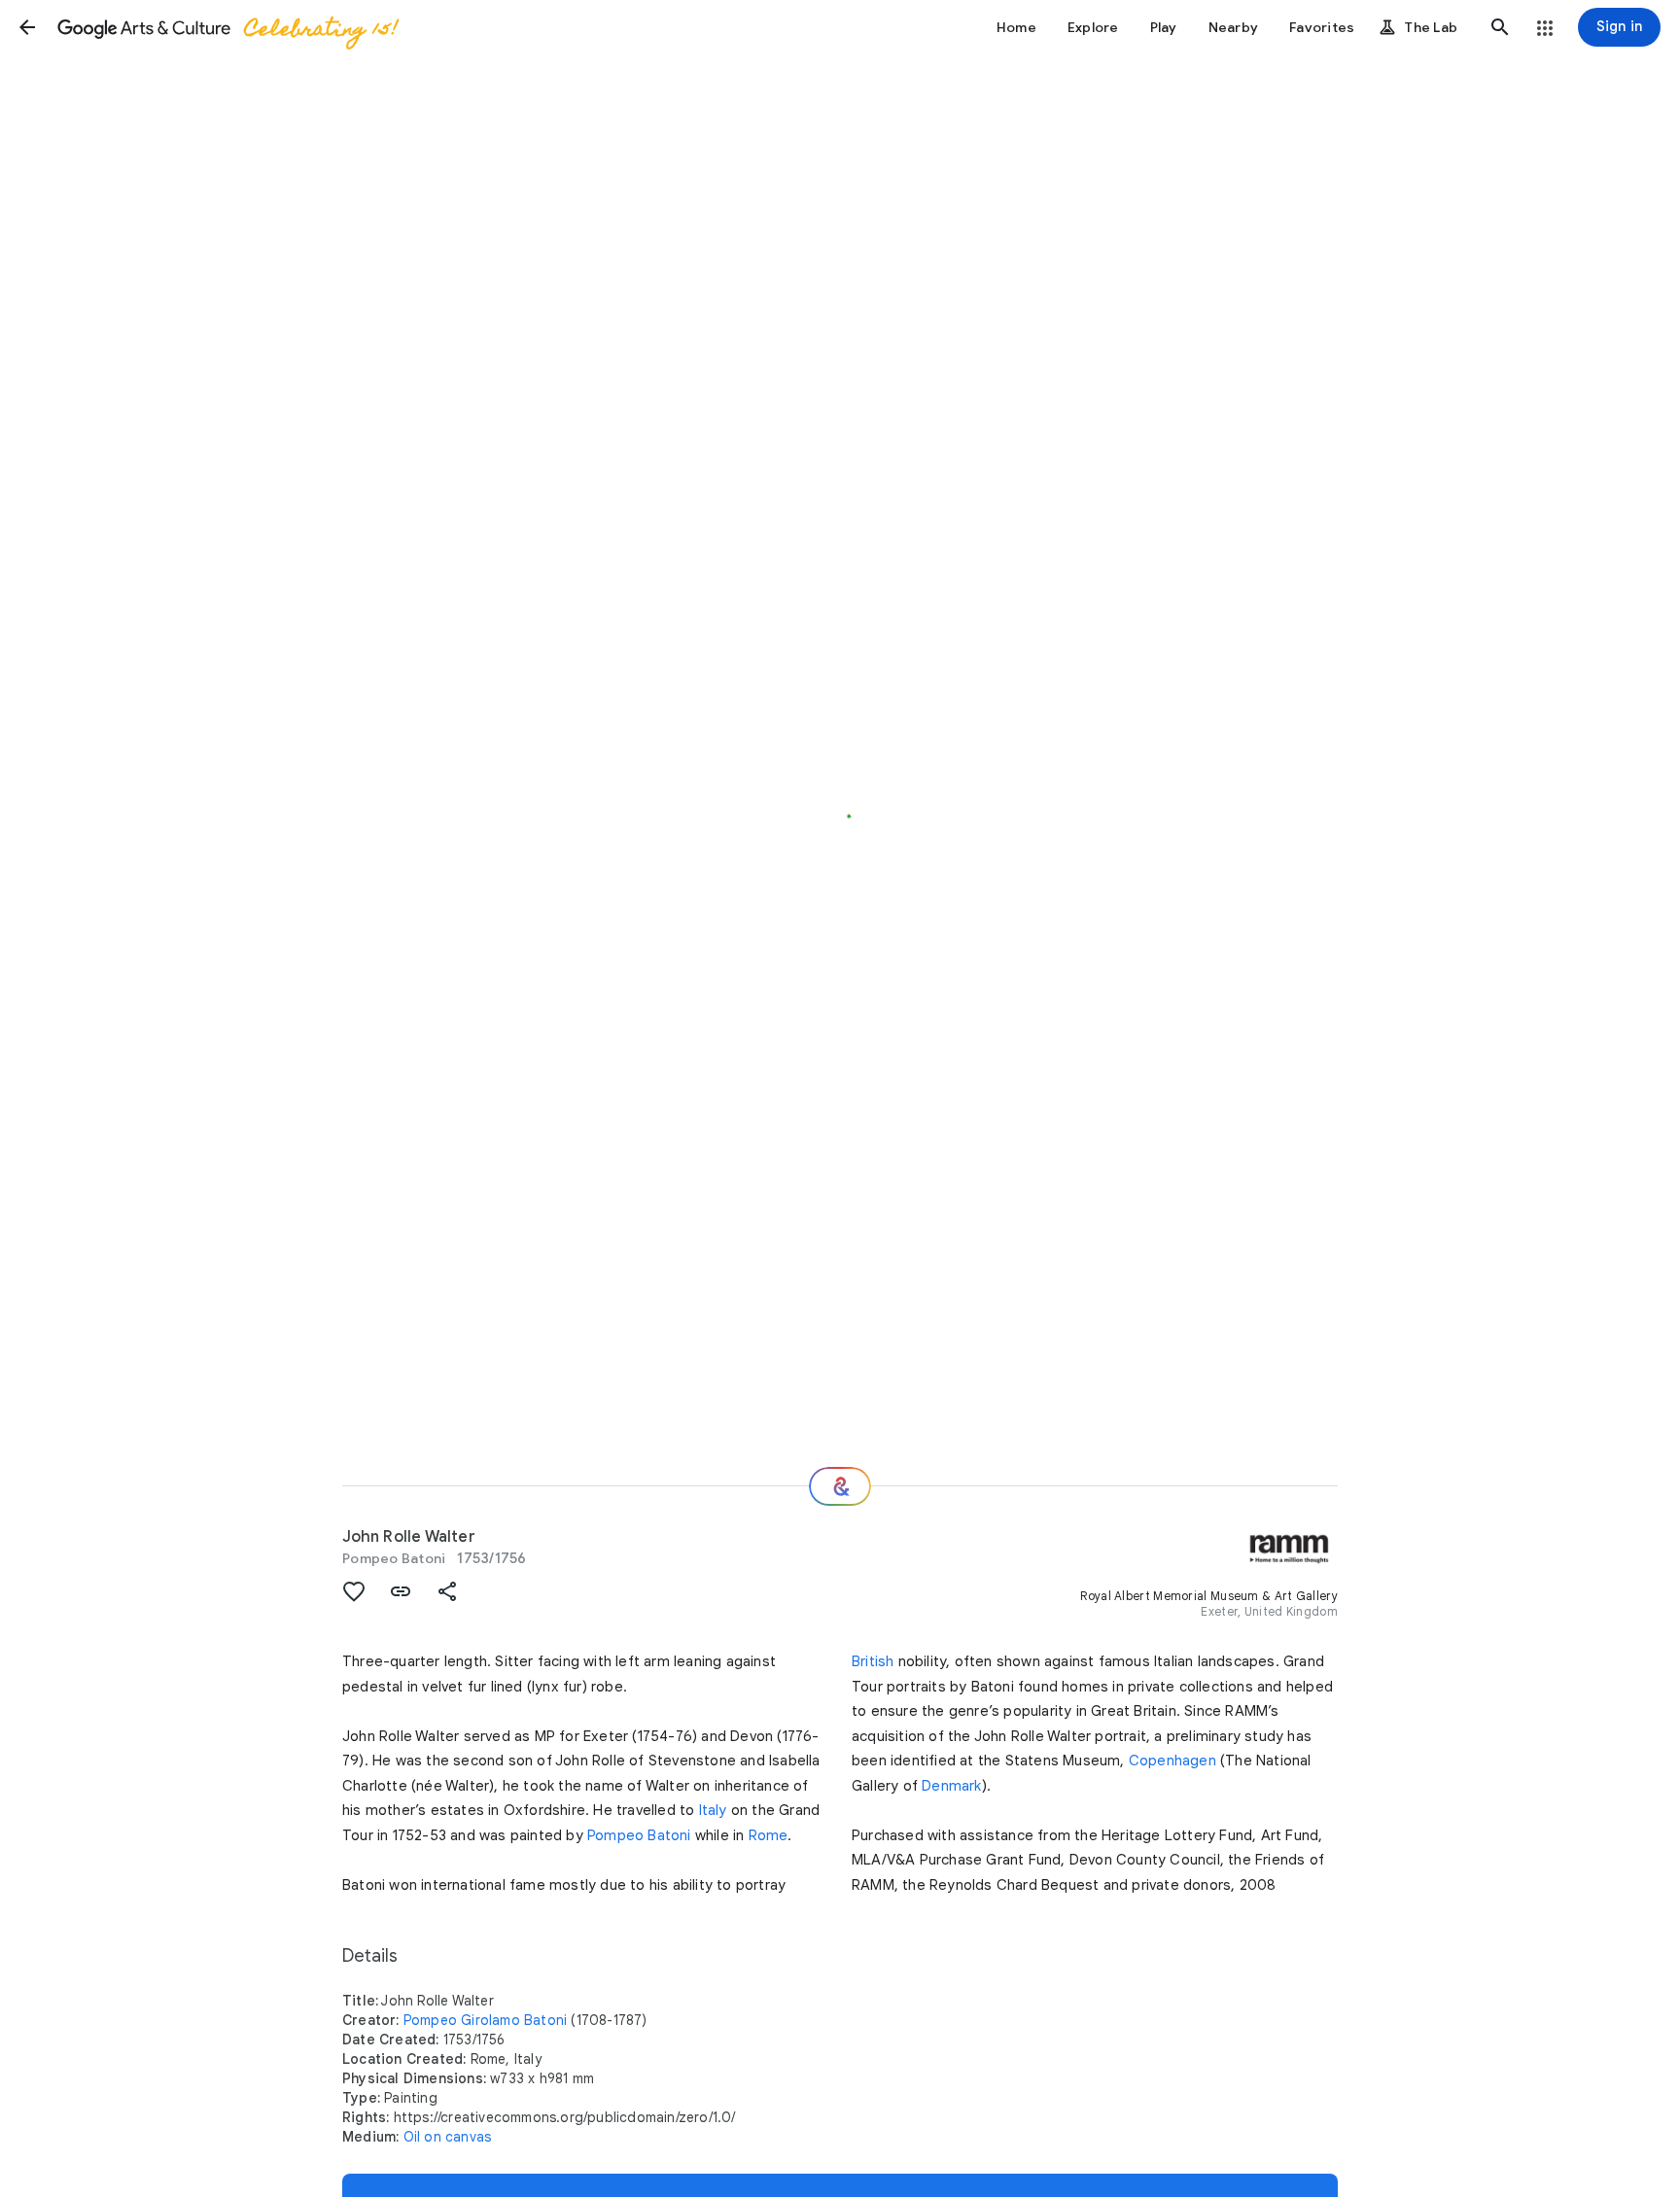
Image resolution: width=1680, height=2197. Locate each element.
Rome (769, 1835)
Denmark (951, 1786)
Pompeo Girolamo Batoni (485, 2020)
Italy (713, 1810)
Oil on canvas (448, 2137)
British (873, 1661)
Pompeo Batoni (394, 1558)
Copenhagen (1172, 1761)
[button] (27, 27)
